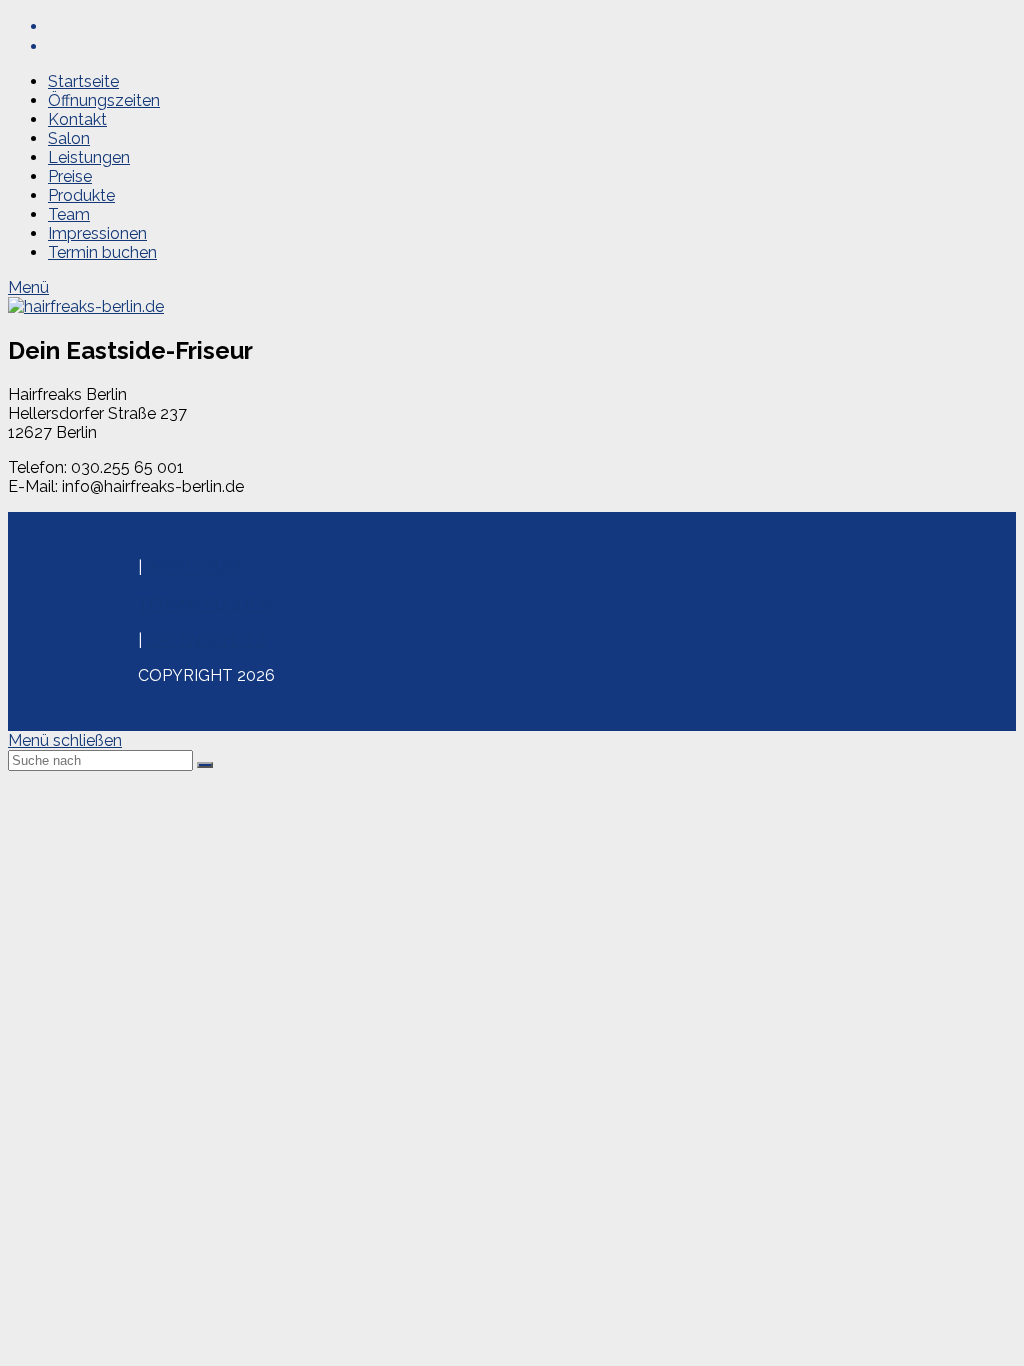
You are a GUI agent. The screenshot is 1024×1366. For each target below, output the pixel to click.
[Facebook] (58, 26)
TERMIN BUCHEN (204, 605)
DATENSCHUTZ (206, 640)
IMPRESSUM (193, 567)
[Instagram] (58, 46)
